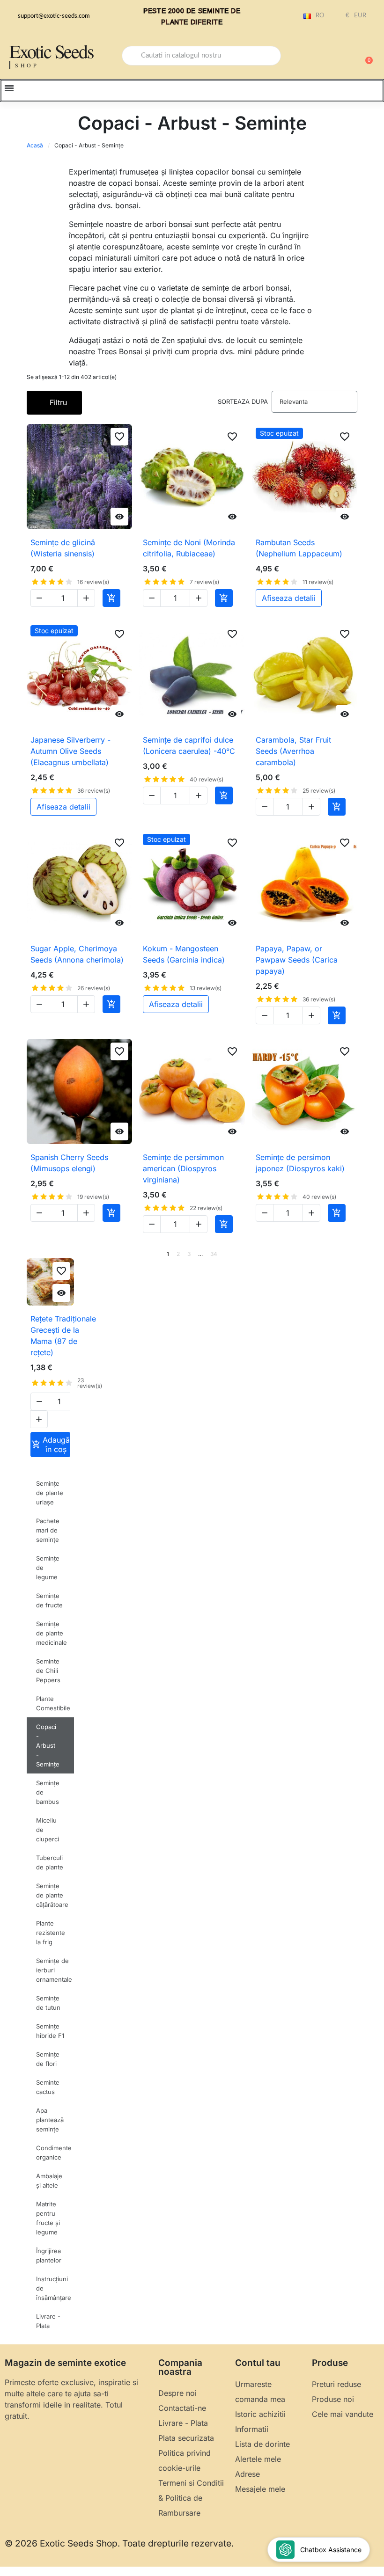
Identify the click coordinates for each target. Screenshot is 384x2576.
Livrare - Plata (48, 2321)
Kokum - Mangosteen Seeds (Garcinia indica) (184, 954)
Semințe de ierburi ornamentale (54, 1970)
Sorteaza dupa (243, 401)
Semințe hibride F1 (50, 2031)
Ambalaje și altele (49, 2181)
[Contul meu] (332, 57)
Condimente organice (54, 2153)
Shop (27, 65)
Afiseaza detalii (289, 598)
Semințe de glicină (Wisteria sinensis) (63, 548)
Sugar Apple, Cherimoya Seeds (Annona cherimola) (77, 954)
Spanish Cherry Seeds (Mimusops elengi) (69, 1163)
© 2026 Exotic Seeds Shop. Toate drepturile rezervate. (119, 2543)
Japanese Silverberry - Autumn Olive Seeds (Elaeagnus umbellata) (70, 751)
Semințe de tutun (48, 2003)
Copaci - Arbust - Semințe (48, 1745)
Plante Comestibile (53, 1703)
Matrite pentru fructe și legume (48, 2218)
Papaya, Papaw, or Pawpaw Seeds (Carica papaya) (297, 960)
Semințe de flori (48, 2059)
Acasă (35, 145)
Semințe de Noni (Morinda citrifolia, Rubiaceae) (189, 548)
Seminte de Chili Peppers (48, 1671)
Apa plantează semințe (50, 2120)
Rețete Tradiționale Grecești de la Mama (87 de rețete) (63, 1335)
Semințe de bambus (48, 1792)
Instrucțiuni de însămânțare (54, 2288)
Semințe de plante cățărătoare (52, 1895)
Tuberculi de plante (50, 1862)
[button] (365, 56)
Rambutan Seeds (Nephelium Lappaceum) (299, 548)
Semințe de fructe (49, 1600)
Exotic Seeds (52, 51)
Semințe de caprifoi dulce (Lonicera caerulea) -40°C (189, 745)
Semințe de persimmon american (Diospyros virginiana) (183, 1168)
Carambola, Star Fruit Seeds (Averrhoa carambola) (293, 751)
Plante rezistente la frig (51, 1933)
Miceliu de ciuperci (48, 1830)
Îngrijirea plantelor (49, 2255)
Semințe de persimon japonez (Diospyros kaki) (300, 1163)
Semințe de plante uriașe (50, 1493)
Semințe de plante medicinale (52, 1633)
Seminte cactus (48, 2087)
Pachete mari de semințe (48, 1530)
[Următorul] (354, 1254)
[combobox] (201, 56)
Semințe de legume (48, 1568)
